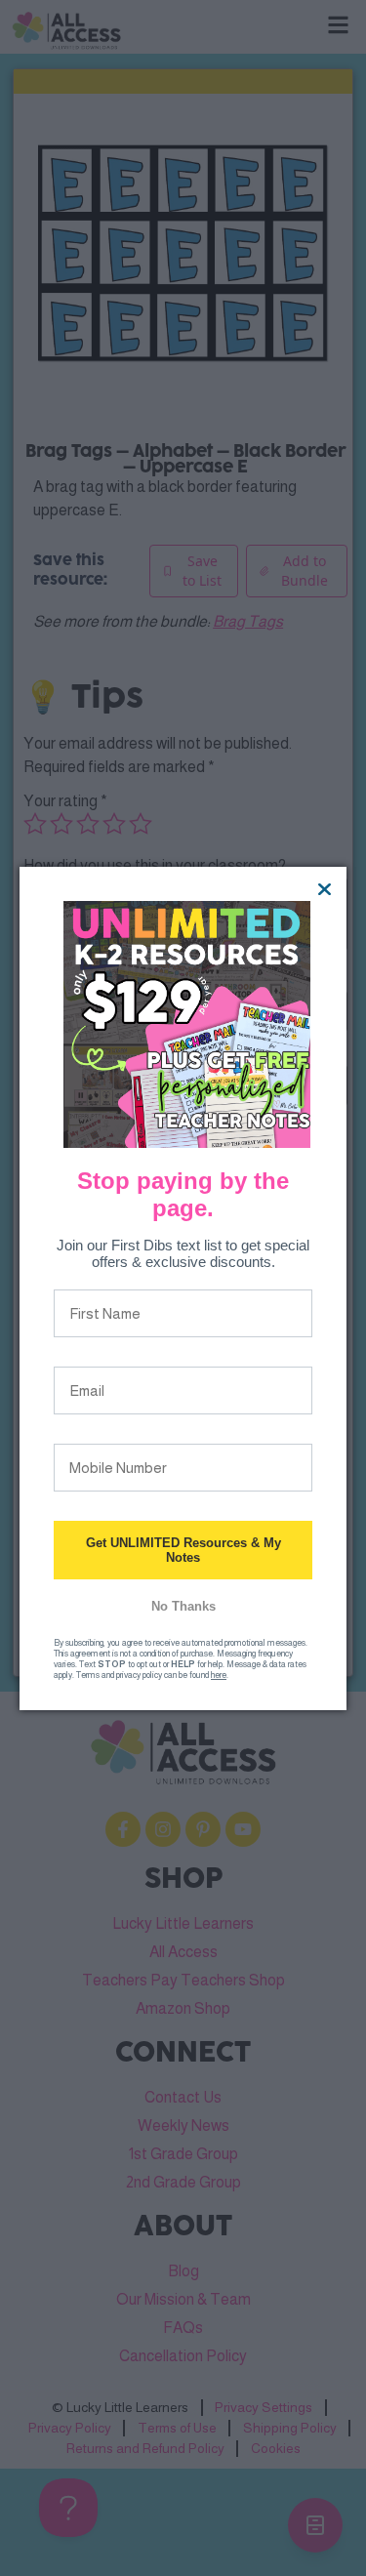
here (219, 1675)
